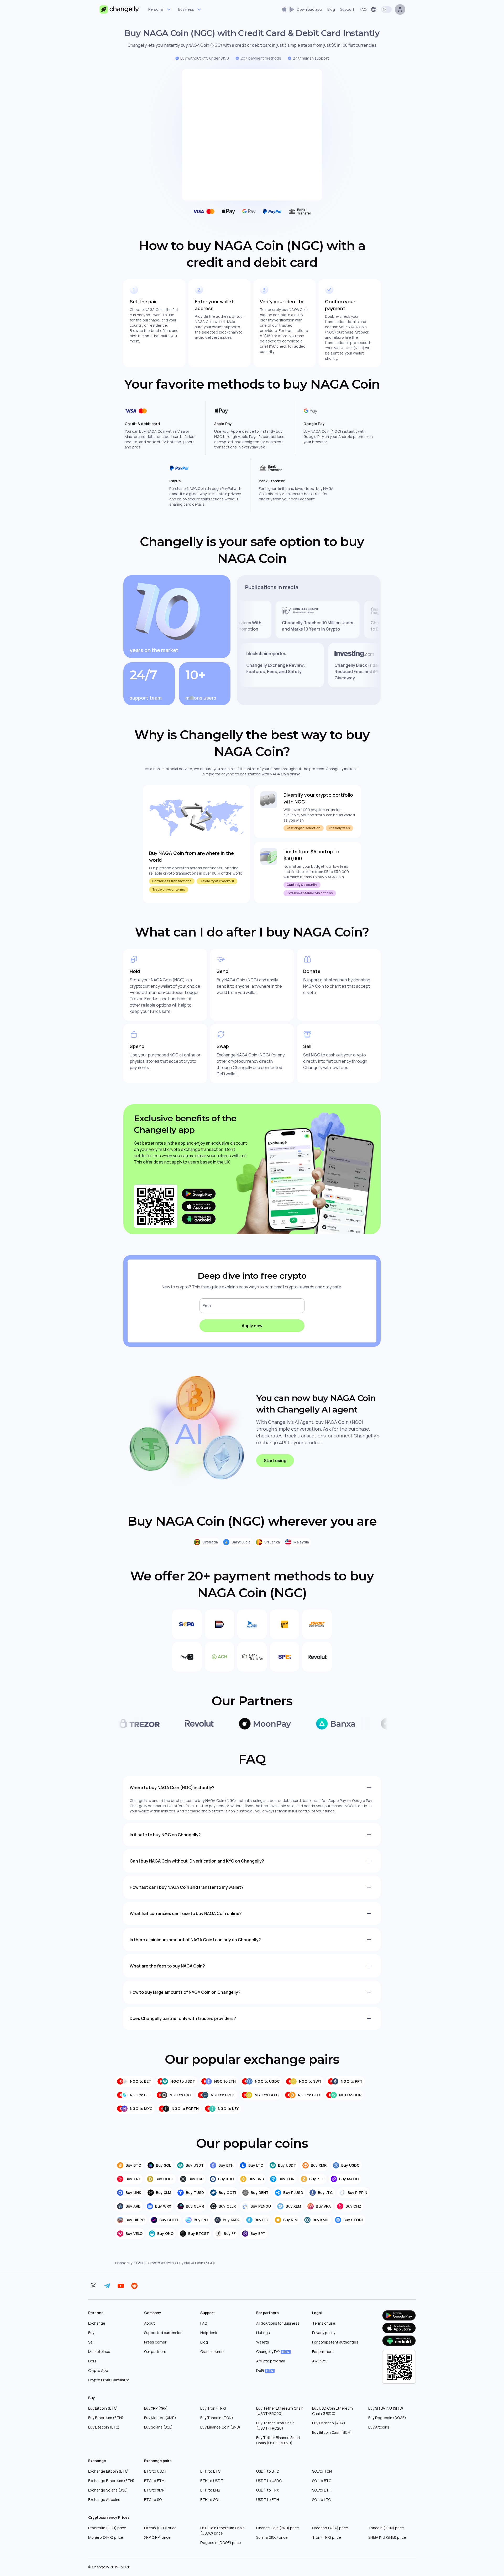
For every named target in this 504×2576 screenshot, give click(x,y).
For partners (323, 2352)
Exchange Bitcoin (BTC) (109, 2471)
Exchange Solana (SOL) (108, 2490)
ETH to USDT (212, 2481)
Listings (263, 2333)
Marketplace (99, 2352)
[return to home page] (119, 9)
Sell (91, 2342)
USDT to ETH (268, 2500)
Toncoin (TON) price (386, 2528)
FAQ (204, 2323)
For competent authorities (335, 2342)
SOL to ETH (322, 2490)
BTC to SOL (154, 2500)
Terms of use (324, 2323)
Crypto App (98, 2370)
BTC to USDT (156, 2471)
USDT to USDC (269, 2481)
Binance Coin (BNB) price (278, 2528)
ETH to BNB (210, 2490)
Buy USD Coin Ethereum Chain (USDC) (332, 2411)
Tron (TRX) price (327, 2537)
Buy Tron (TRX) (213, 2408)
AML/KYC (320, 2361)
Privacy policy (324, 2333)
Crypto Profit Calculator (109, 2380)
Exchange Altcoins (104, 2500)
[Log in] (400, 9)
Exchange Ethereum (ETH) (111, 2481)
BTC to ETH (154, 2481)
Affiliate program (271, 2361)
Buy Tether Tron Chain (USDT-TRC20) (275, 2426)
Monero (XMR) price (106, 2537)
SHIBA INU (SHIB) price (387, 2537)
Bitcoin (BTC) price (160, 2528)
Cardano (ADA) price (330, 2528)
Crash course (212, 2352)
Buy (91, 2333)
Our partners (155, 2352)
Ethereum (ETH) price (107, 2528)
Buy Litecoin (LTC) (104, 2427)
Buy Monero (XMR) (160, 2418)
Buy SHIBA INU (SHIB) (386, 2408)
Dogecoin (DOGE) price (221, 2543)
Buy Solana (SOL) (158, 2427)
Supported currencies (163, 2333)
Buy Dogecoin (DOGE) (387, 2418)
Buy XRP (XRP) (156, 2408)
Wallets (263, 2342)
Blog (204, 2342)
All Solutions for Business (278, 2323)
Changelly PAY (273, 2352)
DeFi (92, 2361)
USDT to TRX (267, 2490)
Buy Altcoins (379, 2427)
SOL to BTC (322, 2481)
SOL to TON (322, 2471)
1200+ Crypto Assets (155, 2263)
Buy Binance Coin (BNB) (220, 2427)
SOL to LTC (321, 2500)
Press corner (155, 2342)
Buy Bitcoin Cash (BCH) (332, 2432)
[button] (302, 9)
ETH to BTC (210, 2471)
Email (208, 1306)
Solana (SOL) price (272, 2537)
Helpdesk (209, 2333)
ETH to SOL (210, 2500)
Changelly (124, 2263)
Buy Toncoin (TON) (217, 2418)
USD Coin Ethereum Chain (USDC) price (222, 2530)
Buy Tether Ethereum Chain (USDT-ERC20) (280, 2411)
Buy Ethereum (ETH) (106, 2418)
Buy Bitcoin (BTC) (103, 2408)
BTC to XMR (154, 2490)
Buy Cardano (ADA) (329, 2423)
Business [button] (186, 9)
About (149, 2323)
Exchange (97, 2323)
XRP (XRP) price (157, 2537)
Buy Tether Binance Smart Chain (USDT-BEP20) (278, 2440)
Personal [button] (156, 9)
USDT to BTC (268, 2471)
